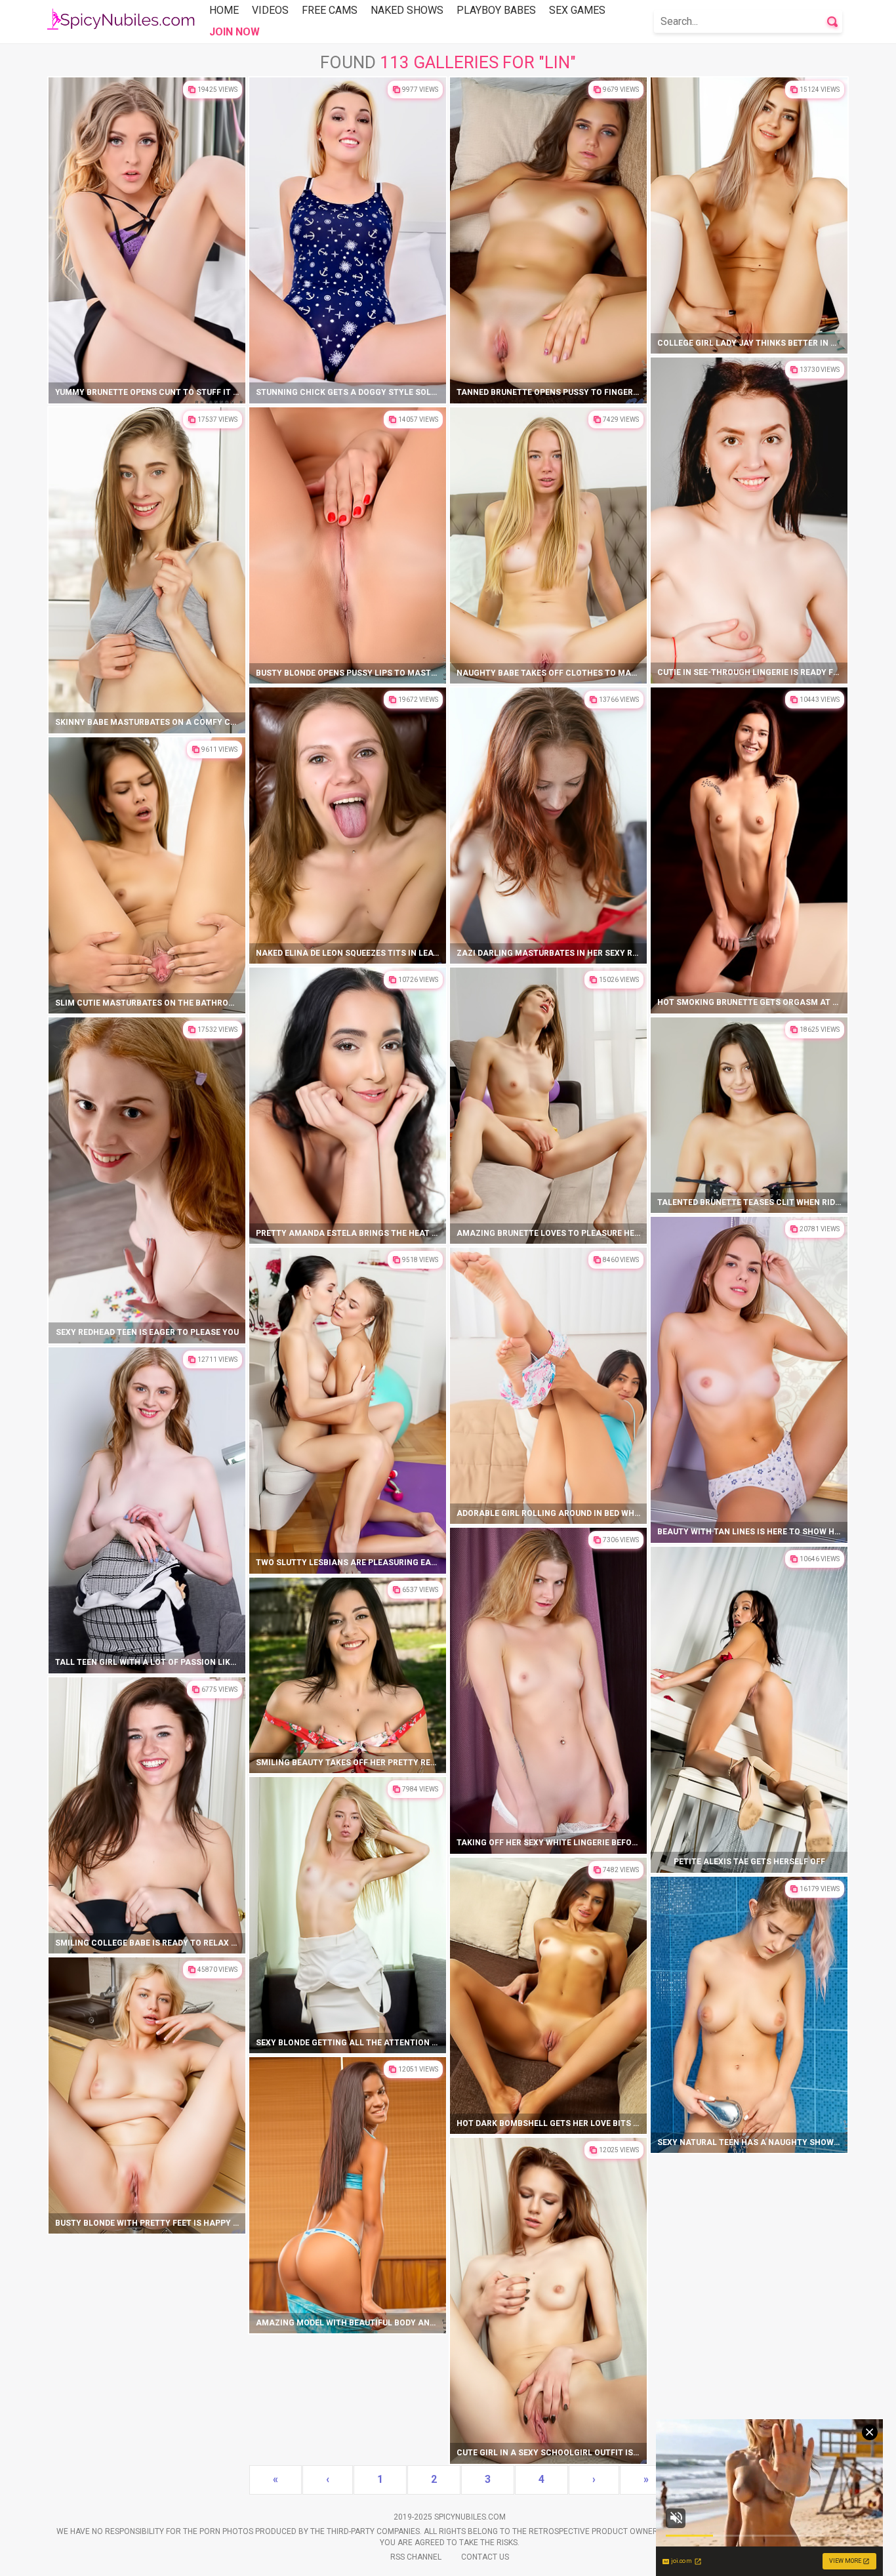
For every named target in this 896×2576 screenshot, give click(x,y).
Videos (270, 10)
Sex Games (577, 10)
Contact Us (485, 2557)
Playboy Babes (496, 10)
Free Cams (330, 10)
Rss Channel (416, 2557)
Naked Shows (407, 10)
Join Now (234, 32)
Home (224, 10)
